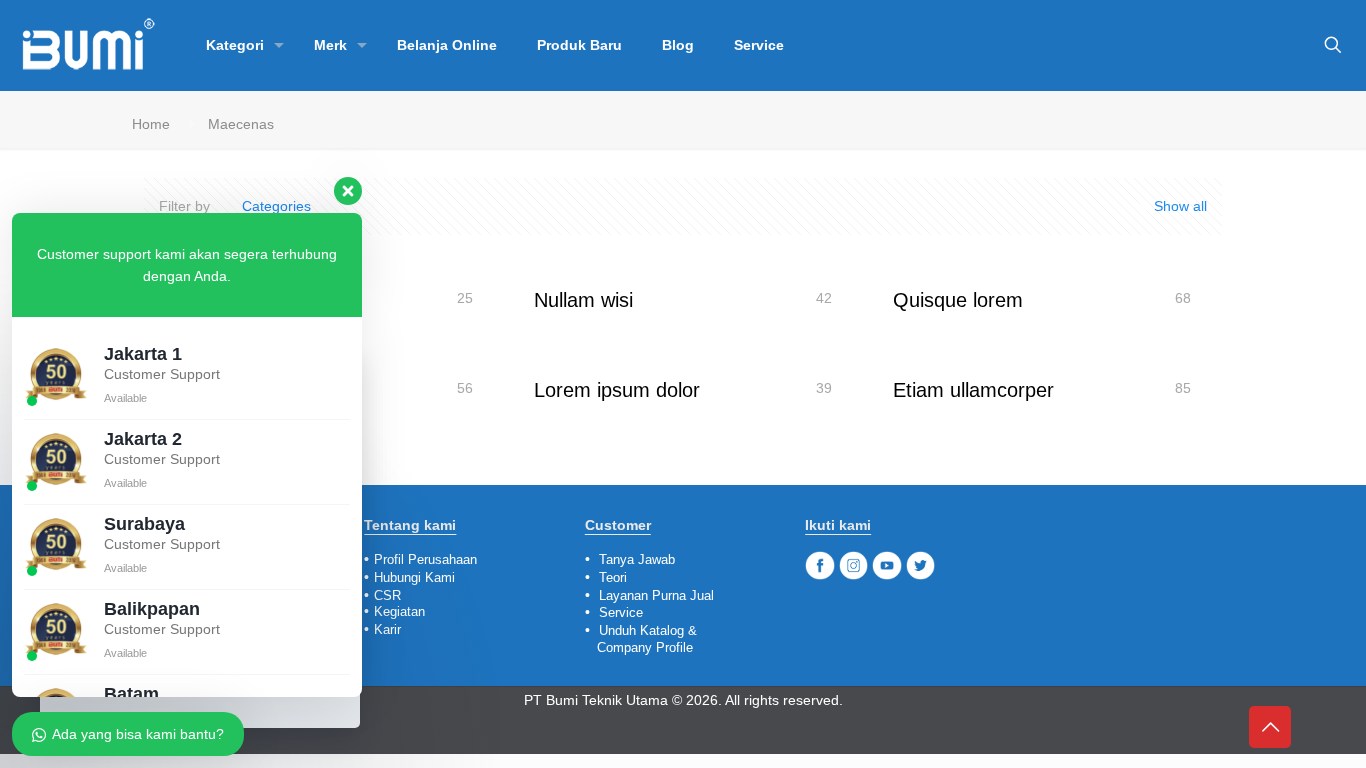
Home (151, 124)
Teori (613, 577)
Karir (387, 629)
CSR (387, 595)
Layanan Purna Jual (656, 595)
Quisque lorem (958, 300)
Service (621, 612)
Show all (1178, 206)
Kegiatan (399, 611)
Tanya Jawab (637, 559)
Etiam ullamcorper (973, 390)
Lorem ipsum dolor (617, 390)
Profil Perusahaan (425, 559)
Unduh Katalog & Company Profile (641, 639)
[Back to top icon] (1270, 727)
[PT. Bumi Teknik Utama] (88, 45)
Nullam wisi (583, 300)
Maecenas (241, 124)
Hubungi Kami (414, 577)
